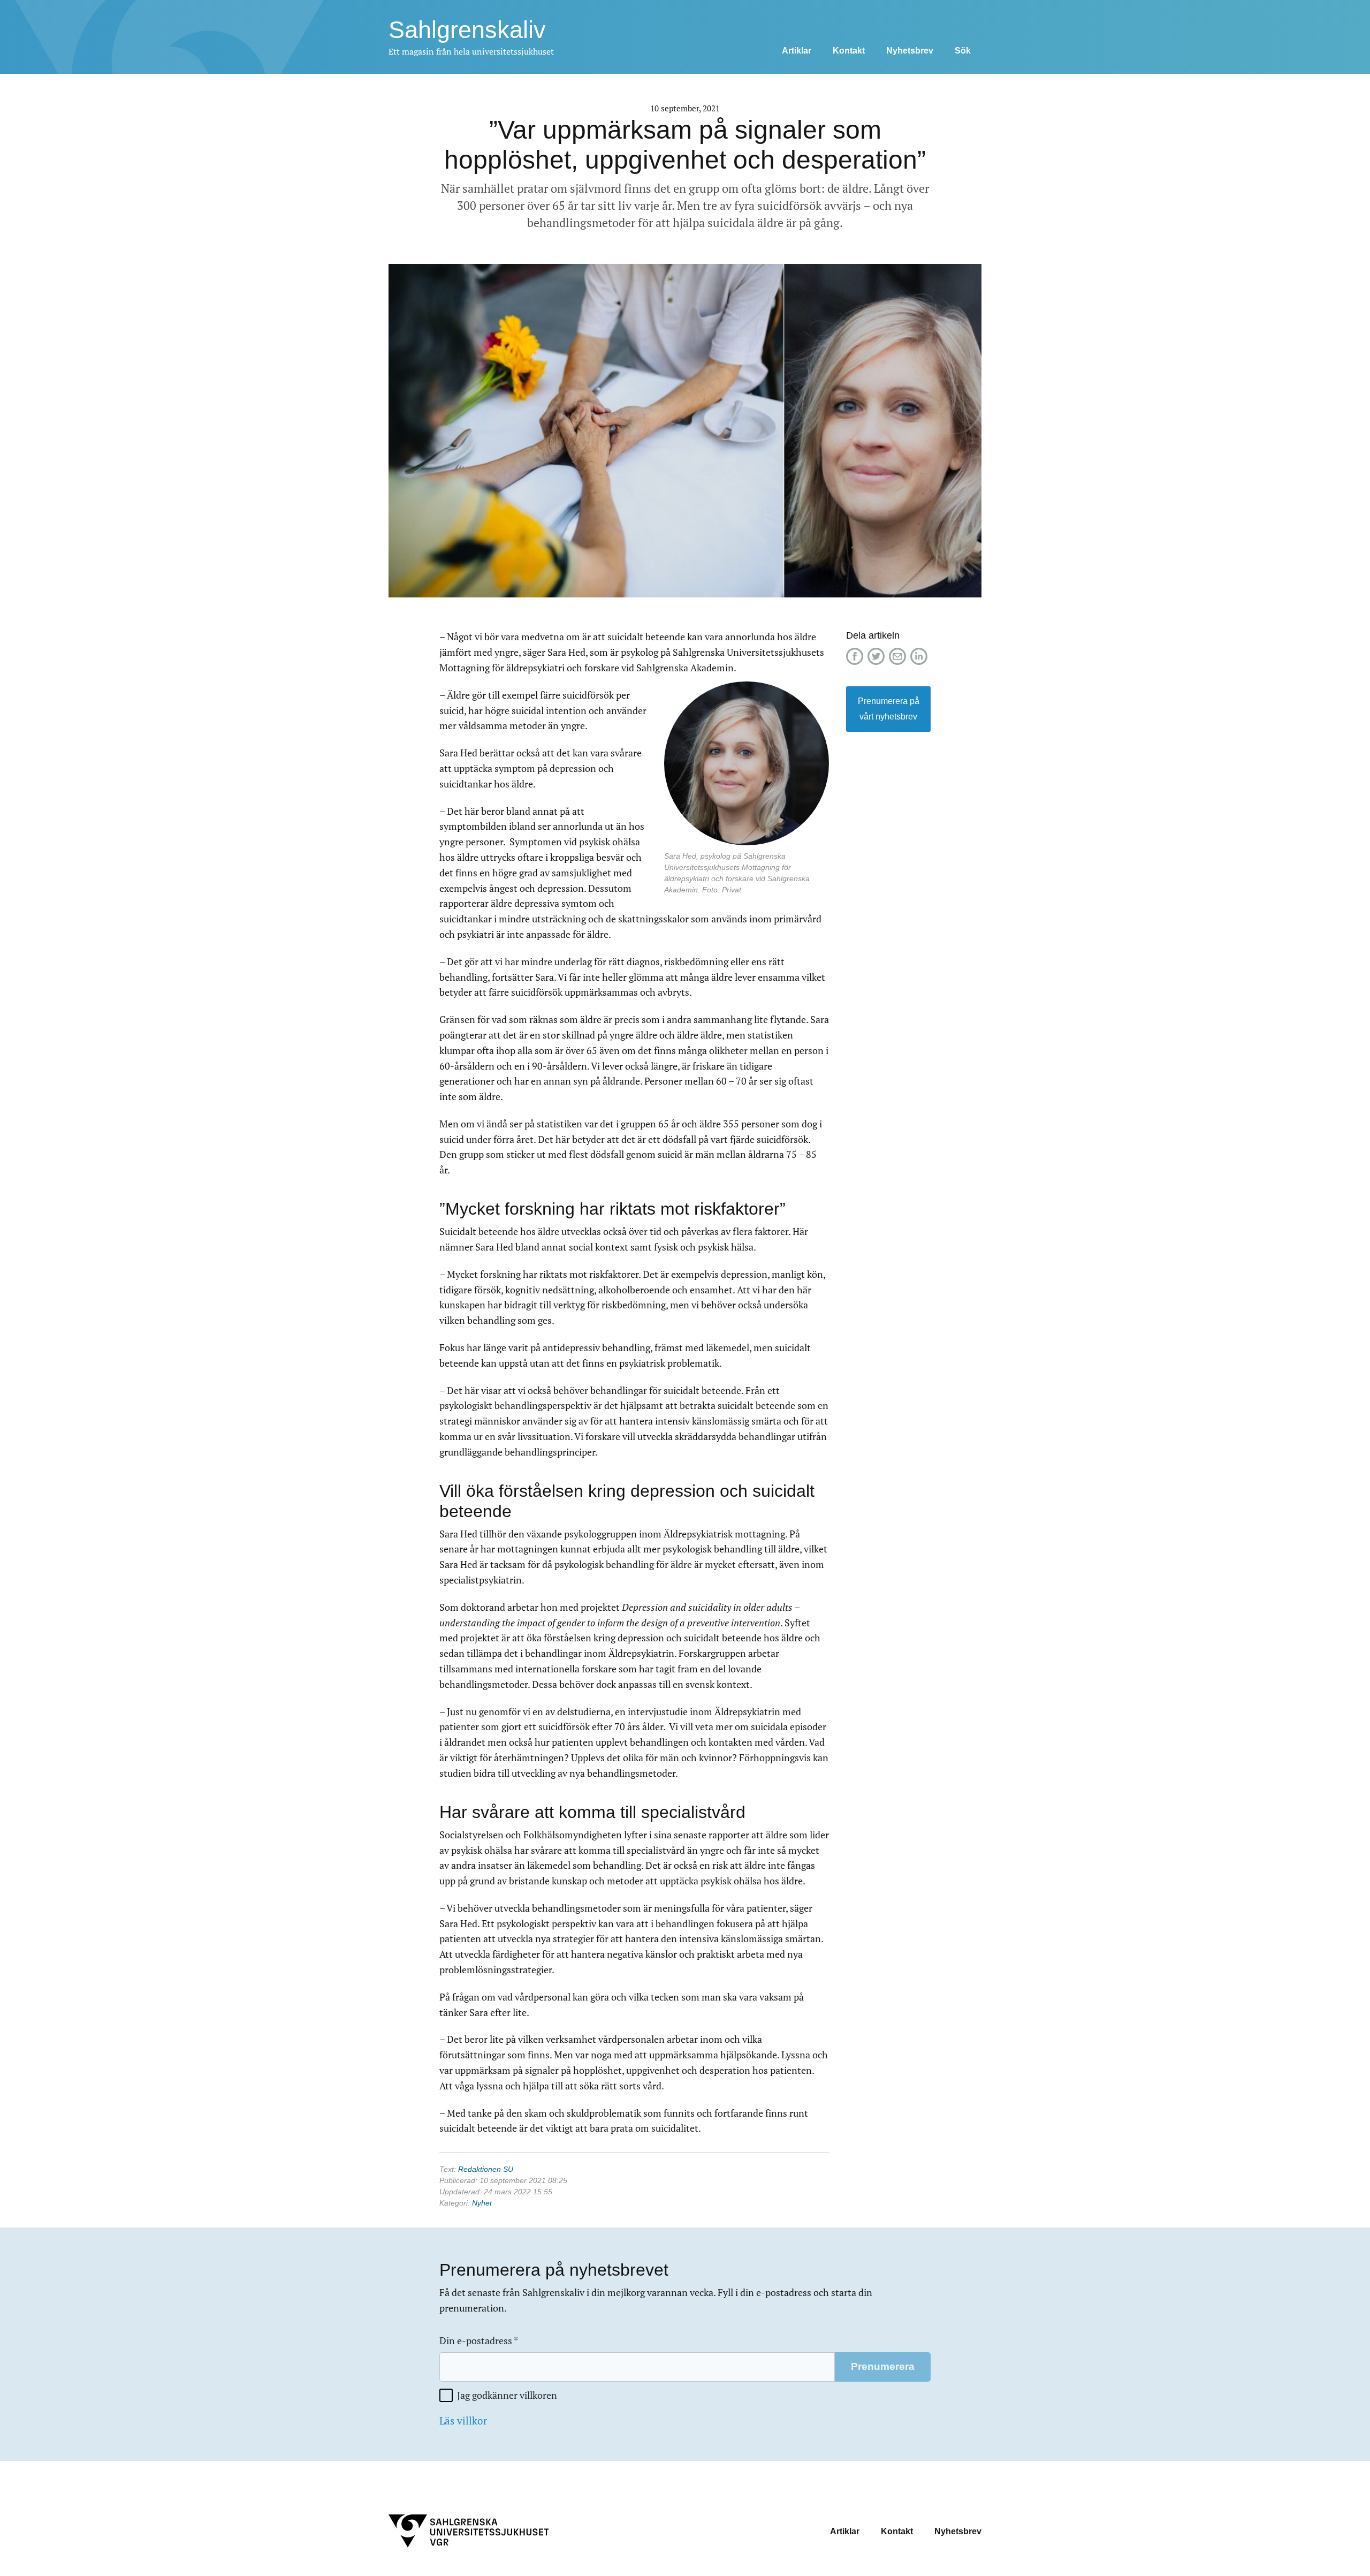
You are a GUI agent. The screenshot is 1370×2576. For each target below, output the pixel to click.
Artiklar (797, 51)
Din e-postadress (479, 2341)
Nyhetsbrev (910, 51)
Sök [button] (963, 51)
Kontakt (849, 51)
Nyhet (482, 2203)
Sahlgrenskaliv (467, 30)
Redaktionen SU (486, 2169)
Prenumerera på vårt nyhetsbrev (889, 709)
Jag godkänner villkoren (507, 2395)
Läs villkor (463, 2421)
